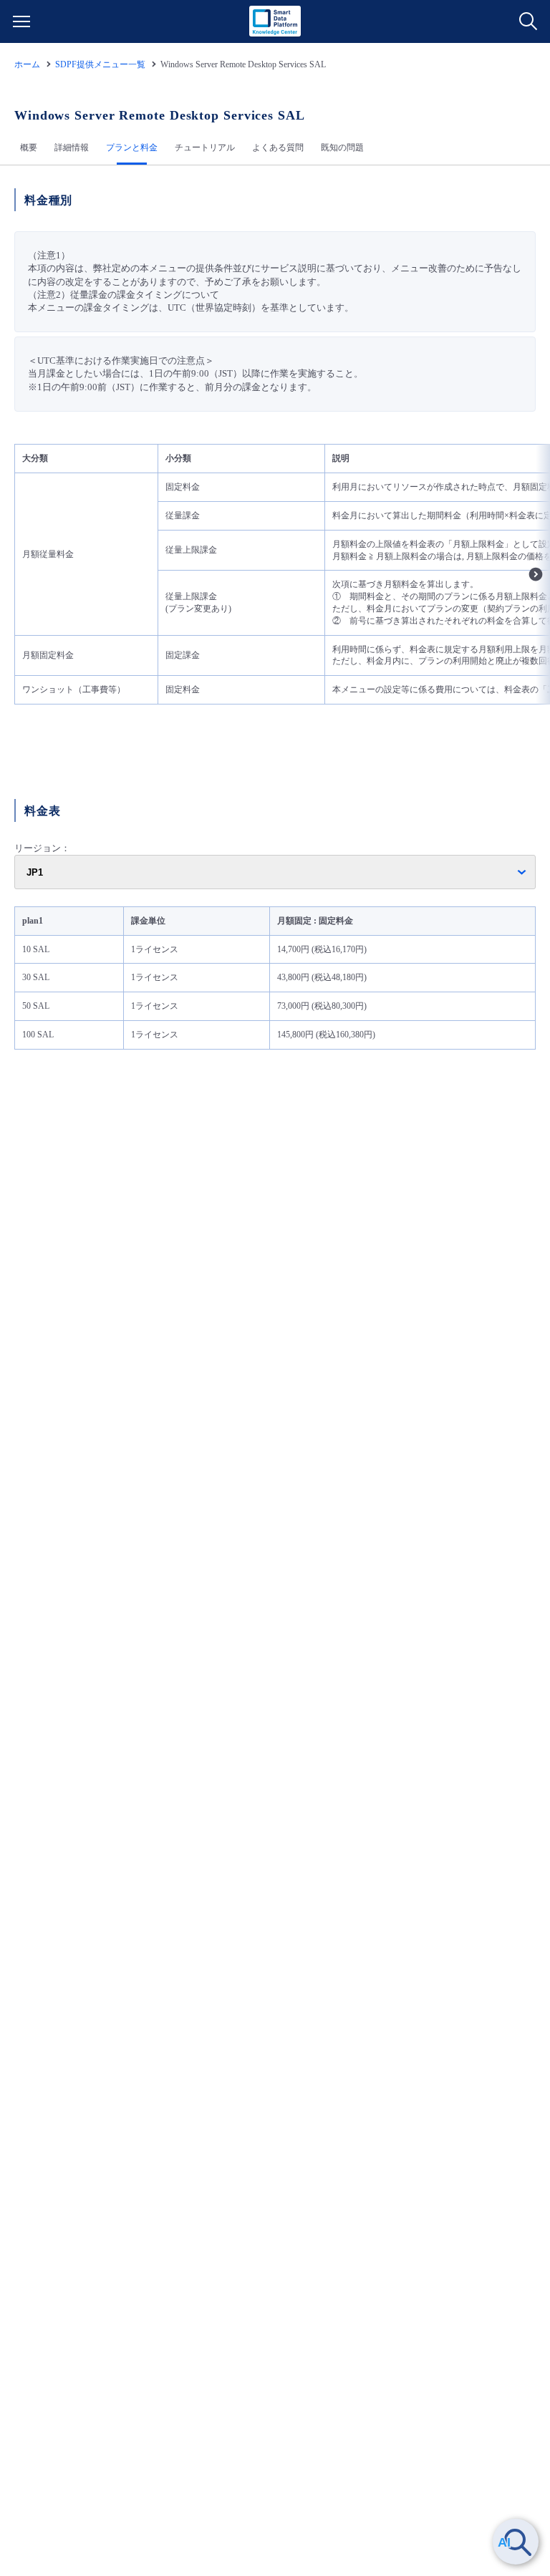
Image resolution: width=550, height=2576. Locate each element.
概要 (29, 147)
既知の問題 (342, 147)
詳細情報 (72, 147)
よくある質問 (278, 147)
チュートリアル (205, 147)
